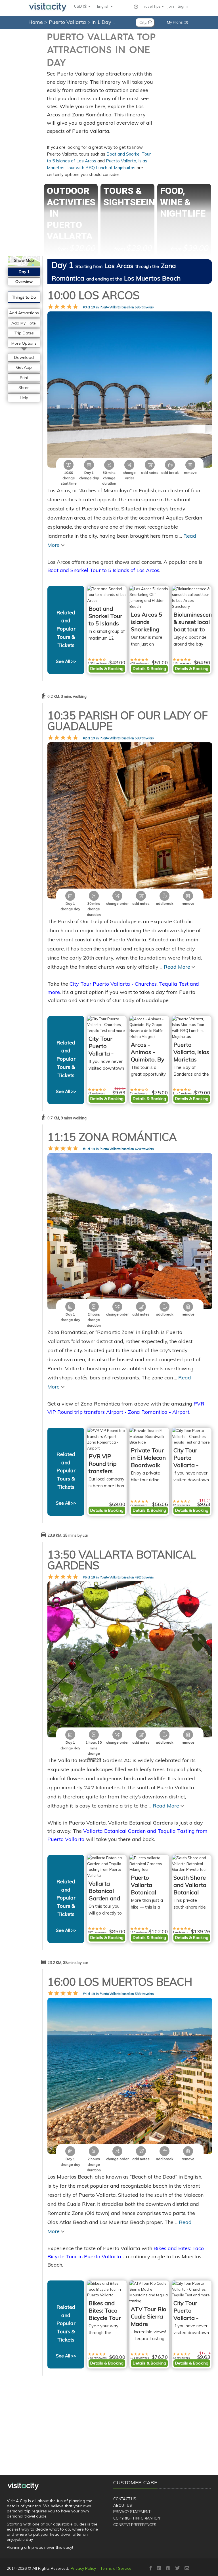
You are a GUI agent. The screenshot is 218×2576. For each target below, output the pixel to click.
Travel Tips (152, 6)
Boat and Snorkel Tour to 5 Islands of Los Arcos (103, 570)
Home (36, 22)
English (104, 6)
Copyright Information (137, 2518)
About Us (123, 2505)
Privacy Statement (132, 2512)
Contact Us (125, 2499)
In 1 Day (102, 22)
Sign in (184, 6)
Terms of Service (116, 2568)
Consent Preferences (135, 2525)
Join (171, 6)
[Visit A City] (23, 2486)
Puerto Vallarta (68, 22)
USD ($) (81, 6)
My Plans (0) (178, 22)
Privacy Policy (83, 2568)
